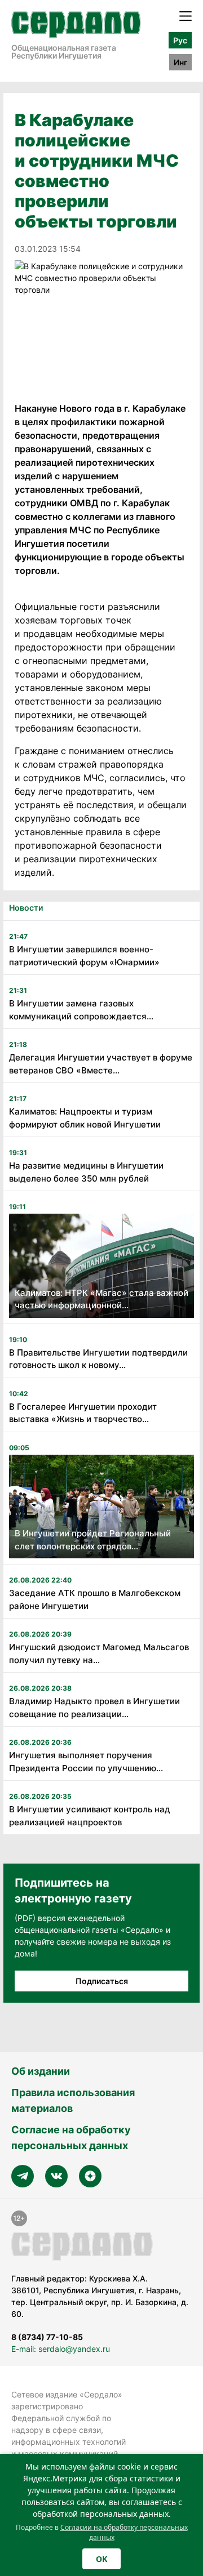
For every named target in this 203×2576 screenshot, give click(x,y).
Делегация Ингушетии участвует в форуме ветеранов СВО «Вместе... (101, 1064)
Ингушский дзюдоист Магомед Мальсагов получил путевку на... (99, 1654)
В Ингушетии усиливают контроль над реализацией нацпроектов (90, 1816)
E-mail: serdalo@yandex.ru (61, 2349)
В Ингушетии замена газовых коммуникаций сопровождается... (81, 1010)
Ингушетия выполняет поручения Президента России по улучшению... (86, 1762)
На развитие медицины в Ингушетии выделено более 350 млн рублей (86, 1172)
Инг (180, 62)
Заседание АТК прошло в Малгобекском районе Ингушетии (95, 1599)
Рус (180, 40)
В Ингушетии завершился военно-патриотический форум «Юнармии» (84, 956)
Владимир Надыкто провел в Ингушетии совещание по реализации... (94, 1708)
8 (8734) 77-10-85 (47, 2337)
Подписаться (102, 1981)
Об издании (41, 2071)
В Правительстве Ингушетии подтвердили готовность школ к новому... (98, 1359)
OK (101, 2559)
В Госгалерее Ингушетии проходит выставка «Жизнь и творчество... (83, 1413)
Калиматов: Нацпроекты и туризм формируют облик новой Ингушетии (85, 1118)
